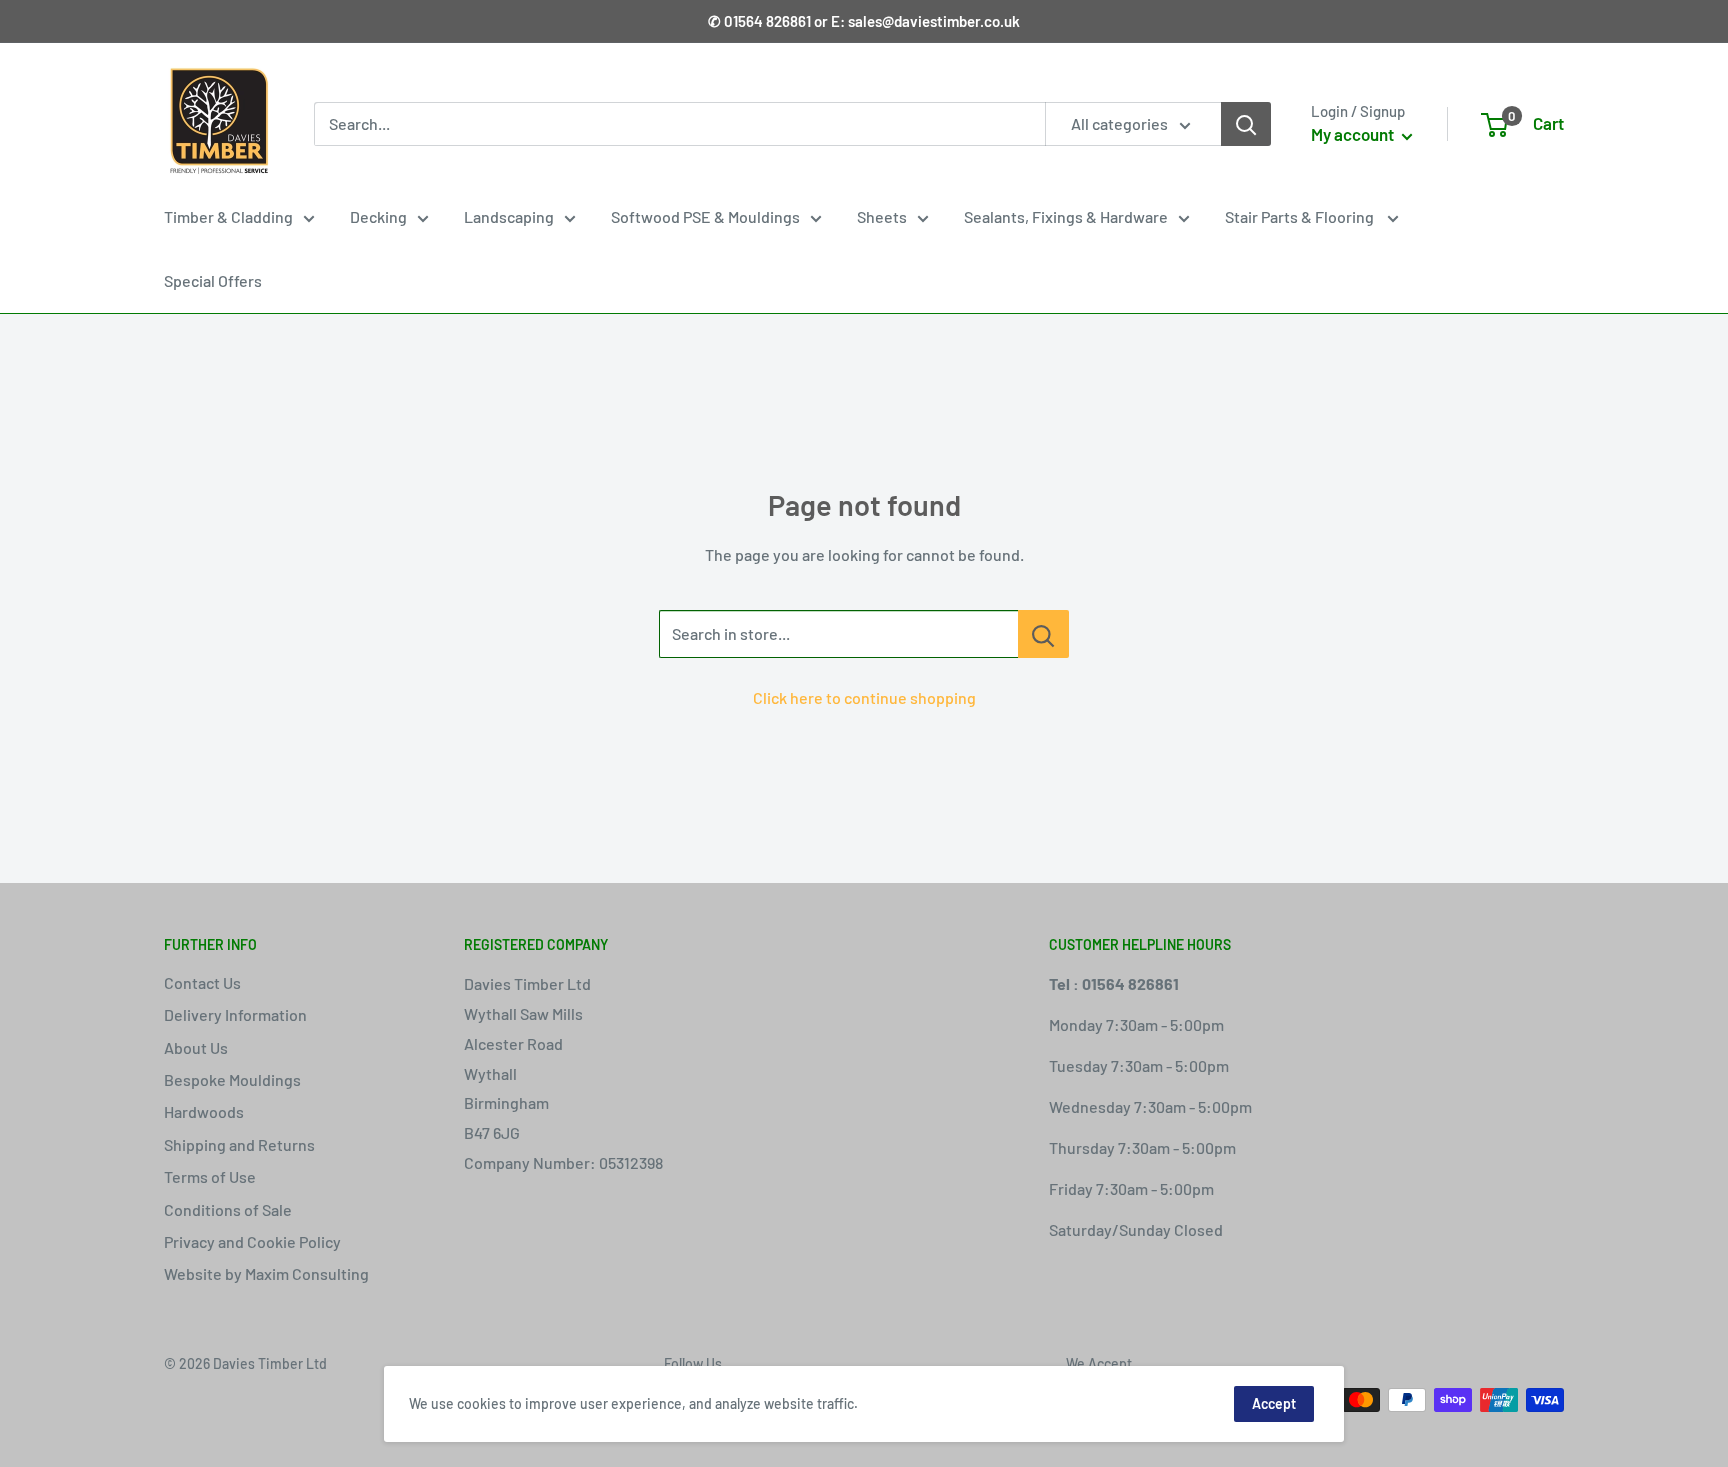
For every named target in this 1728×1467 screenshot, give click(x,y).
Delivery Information (235, 1014)
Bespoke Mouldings (232, 1079)
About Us (196, 1047)
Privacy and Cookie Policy (252, 1241)
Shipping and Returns (239, 1144)
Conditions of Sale (228, 1209)
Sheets (882, 216)
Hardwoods (204, 1111)
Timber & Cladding (228, 216)
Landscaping (509, 216)
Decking (378, 216)
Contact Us (202, 982)
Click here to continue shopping (864, 697)
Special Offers (213, 280)
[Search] (1246, 124)
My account (1354, 134)
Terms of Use (210, 1176)
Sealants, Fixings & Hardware (1066, 216)
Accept (1274, 1403)
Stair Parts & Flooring (1301, 216)
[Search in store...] (1043, 634)
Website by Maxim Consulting (266, 1273)
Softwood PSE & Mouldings (705, 216)
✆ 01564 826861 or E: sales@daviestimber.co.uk (864, 21)
